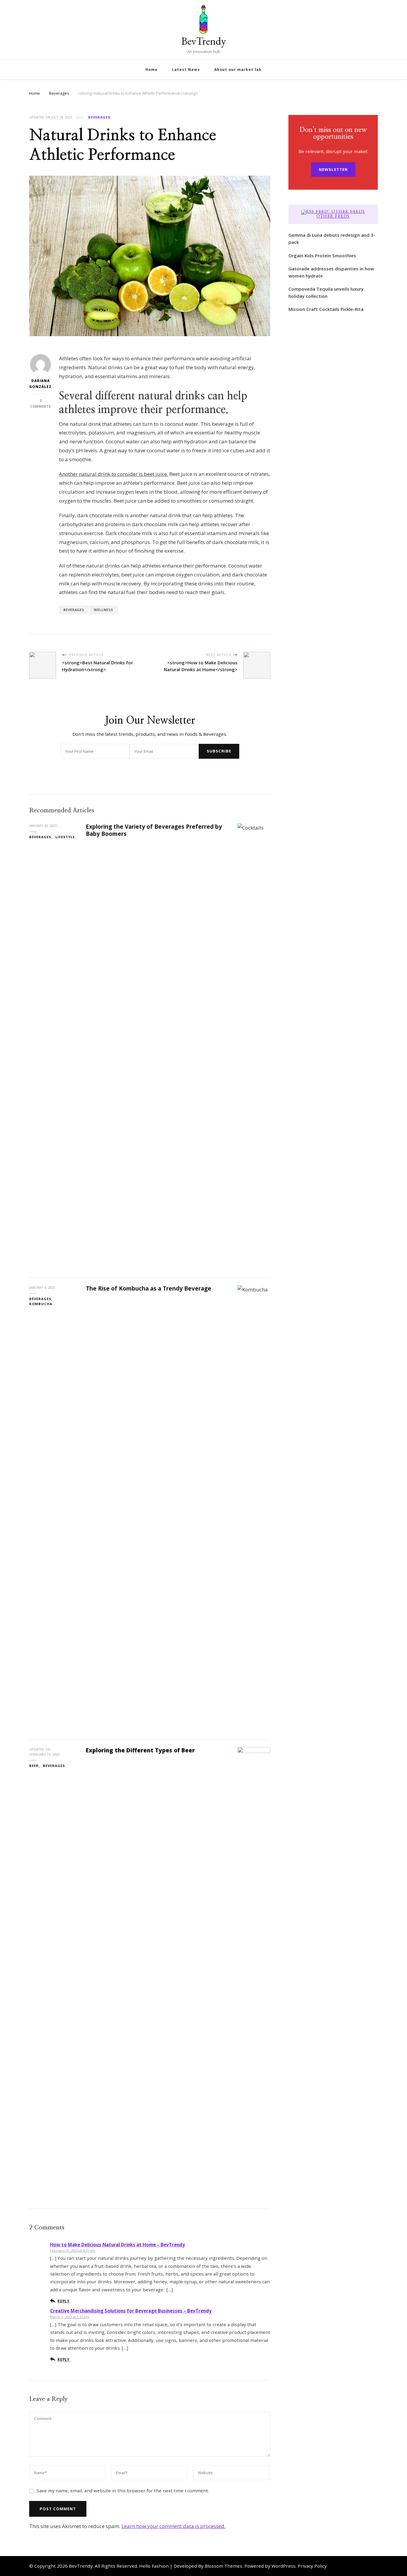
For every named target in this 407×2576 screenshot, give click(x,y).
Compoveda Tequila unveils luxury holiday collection (326, 292)
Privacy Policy (312, 2566)
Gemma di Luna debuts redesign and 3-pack (332, 239)
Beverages (99, 117)
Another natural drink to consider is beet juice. (114, 474)
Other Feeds (333, 216)
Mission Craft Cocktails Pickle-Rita (326, 309)
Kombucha (41, 1304)
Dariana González (40, 384)
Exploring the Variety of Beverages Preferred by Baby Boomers (154, 830)
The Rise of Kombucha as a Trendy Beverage (149, 1288)
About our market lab (238, 70)
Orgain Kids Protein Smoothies (322, 255)
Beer (34, 1766)
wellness (104, 610)
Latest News (186, 70)
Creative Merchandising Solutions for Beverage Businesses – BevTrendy (131, 2311)
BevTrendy (203, 41)
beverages (74, 610)
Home (152, 70)
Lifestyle (65, 837)
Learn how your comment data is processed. (174, 2526)
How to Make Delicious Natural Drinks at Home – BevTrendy (118, 2245)
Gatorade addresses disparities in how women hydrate (331, 272)
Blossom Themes (223, 2566)
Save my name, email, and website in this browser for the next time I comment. (123, 2491)
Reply (64, 2301)
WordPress (283, 2566)
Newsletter (333, 169)
